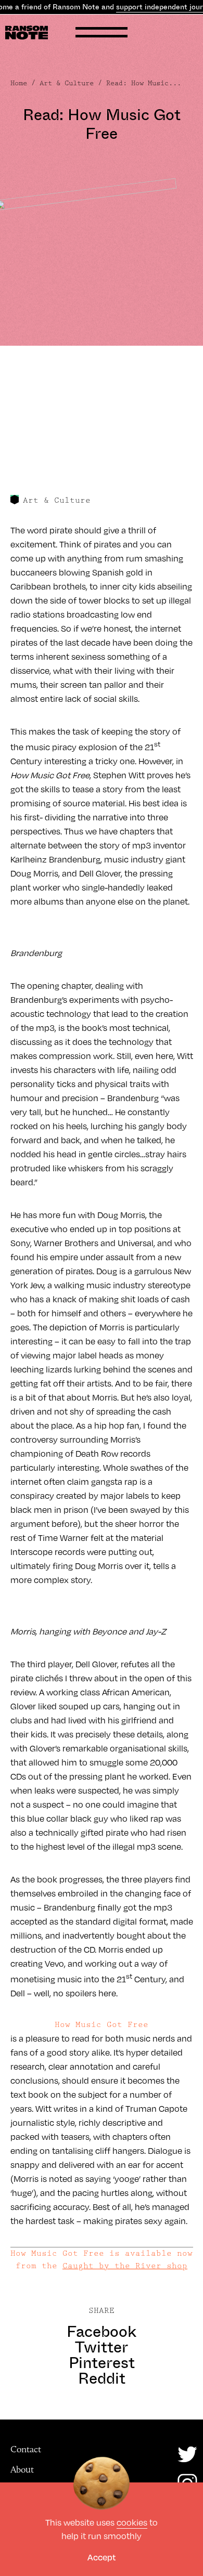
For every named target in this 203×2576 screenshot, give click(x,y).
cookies (132, 2522)
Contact (26, 2449)
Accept (102, 2557)
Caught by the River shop (125, 2266)
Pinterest (102, 2363)
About (22, 2469)
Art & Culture (67, 83)
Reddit (102, 2378)
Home (19, 83)
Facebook (102, 2332)
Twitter (102, 2347)
